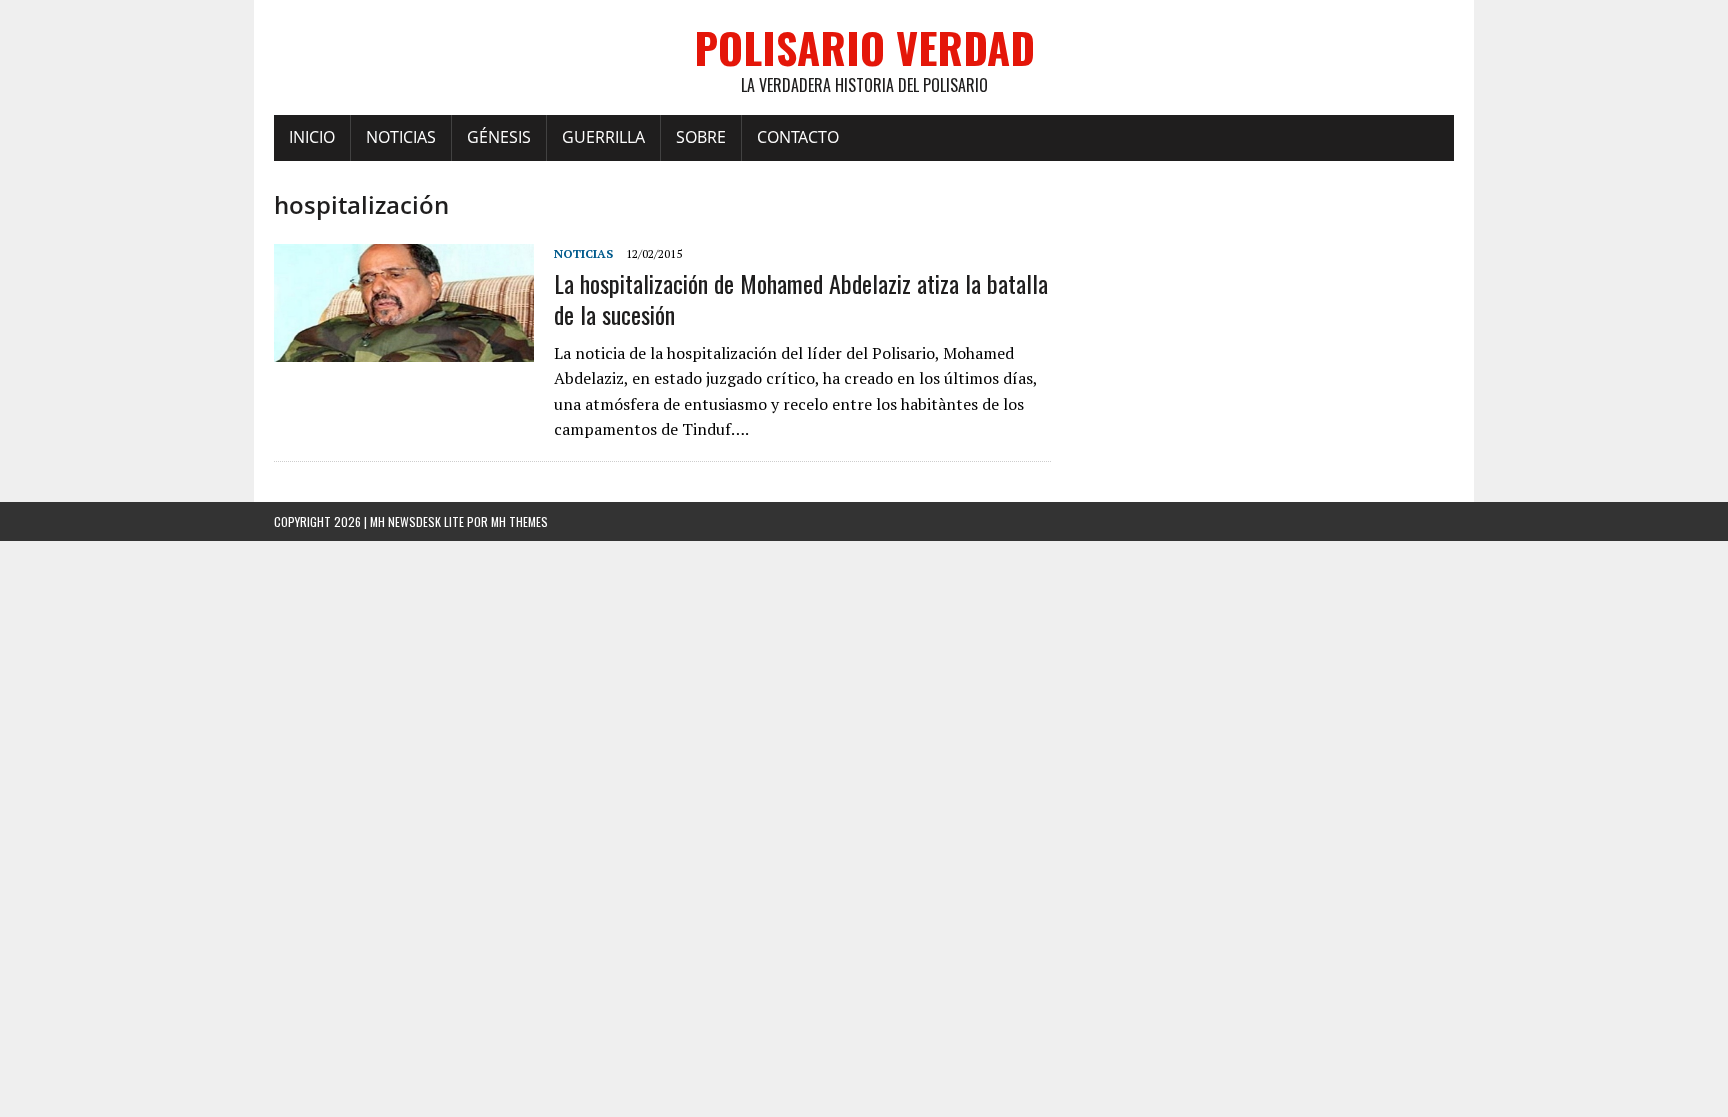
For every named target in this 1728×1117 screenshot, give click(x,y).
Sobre (701, 137)
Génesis (499, 137)
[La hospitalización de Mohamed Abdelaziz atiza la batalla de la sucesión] (404, 348)
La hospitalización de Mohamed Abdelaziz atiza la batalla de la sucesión (801, 298)
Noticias (401, 137)
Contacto (798, 137)
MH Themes (519, 521)
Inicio (312, 137)
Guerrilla (603, 137)
